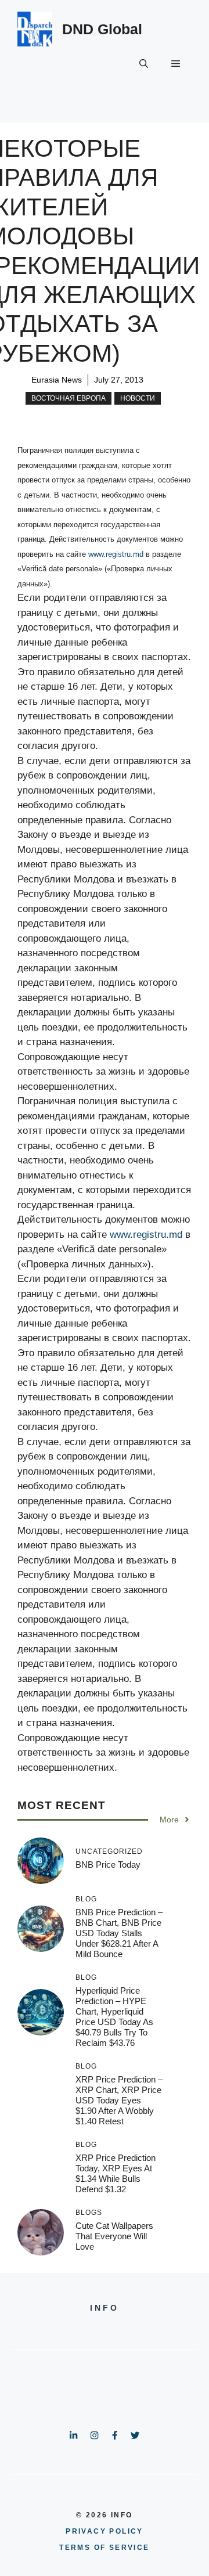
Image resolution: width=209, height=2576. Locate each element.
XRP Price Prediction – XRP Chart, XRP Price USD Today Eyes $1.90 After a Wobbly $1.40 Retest (119, 2100)
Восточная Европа (69, 398)
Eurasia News (57, 380)
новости (138, 398)
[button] (144, 64)
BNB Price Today (108, 1865)
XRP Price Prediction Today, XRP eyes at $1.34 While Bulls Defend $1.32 (116, 2173)
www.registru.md (116, 554)
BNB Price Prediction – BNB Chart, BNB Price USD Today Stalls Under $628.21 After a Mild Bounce (119, 1933)
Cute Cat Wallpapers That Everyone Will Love (114, 2236)
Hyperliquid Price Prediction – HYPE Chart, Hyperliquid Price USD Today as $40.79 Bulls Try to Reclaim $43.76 (114, 2017)
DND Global (102, 29)
